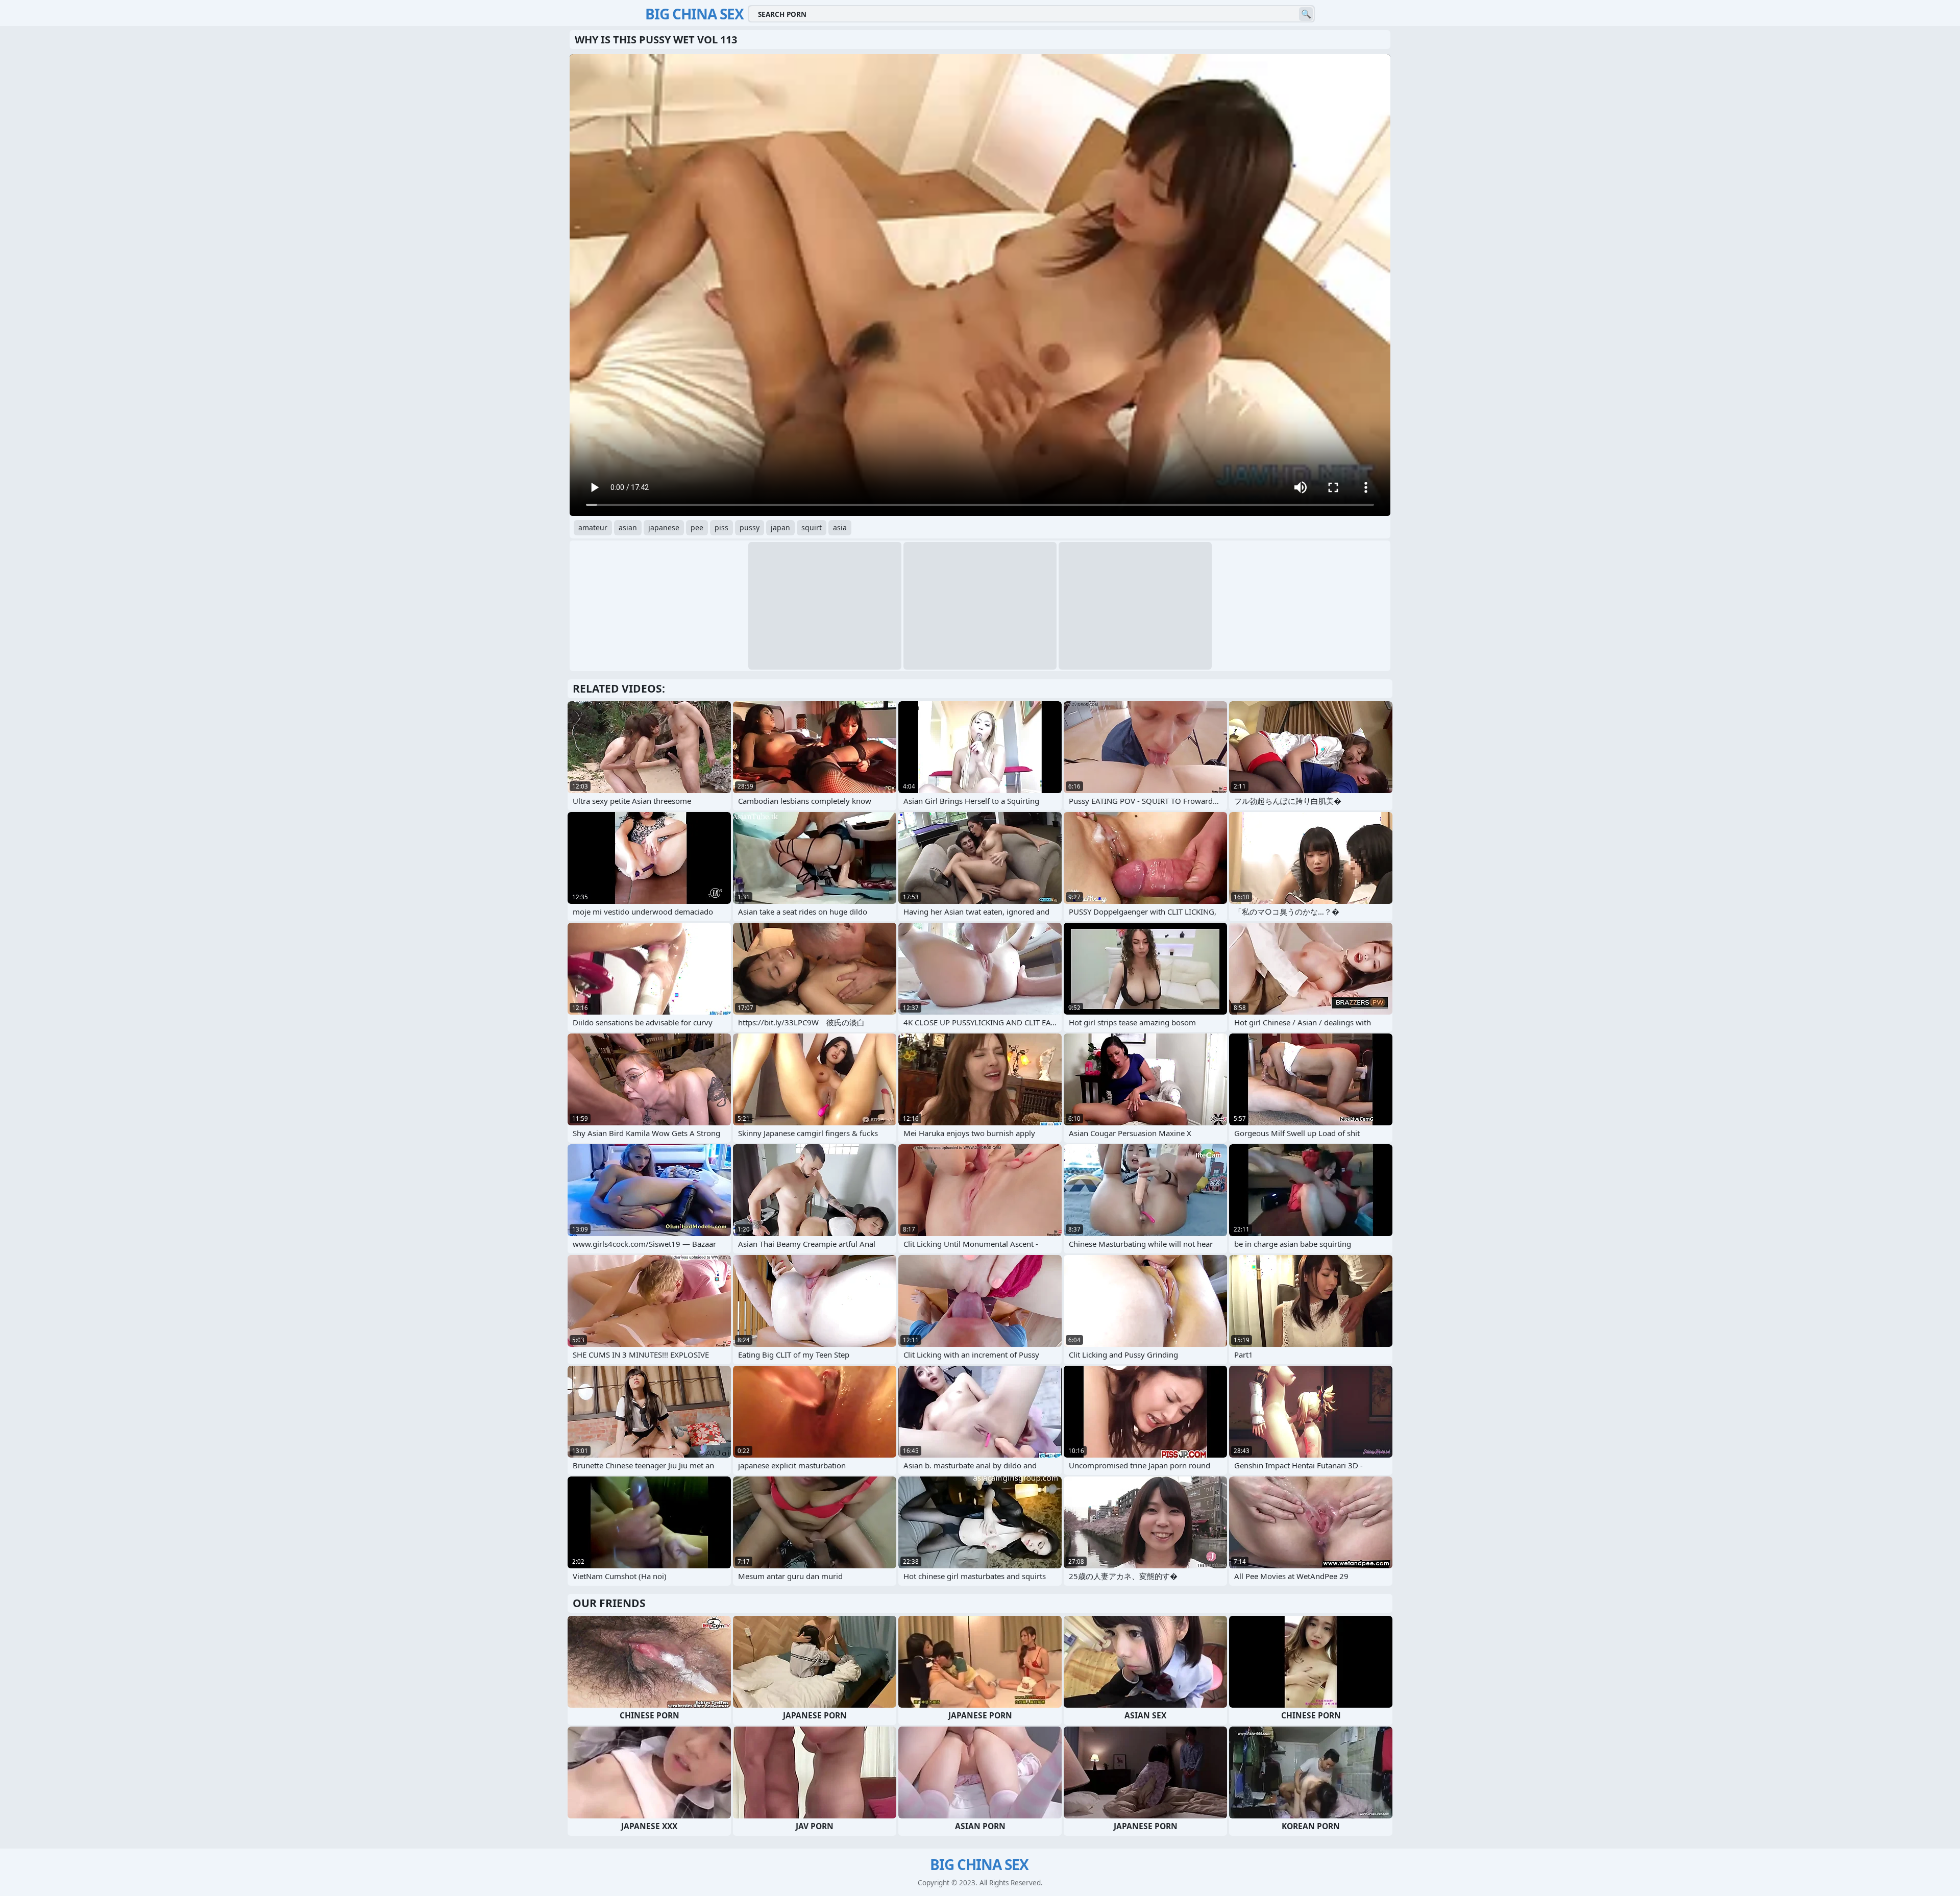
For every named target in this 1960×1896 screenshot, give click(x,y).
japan (780, 527)
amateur (593, 527)
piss (721, 527)
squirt (812, 527)
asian (628, 527)
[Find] (1306, 14)
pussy (750, 527)
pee (697, 527)
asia (840, 527)
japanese (664, 527)
